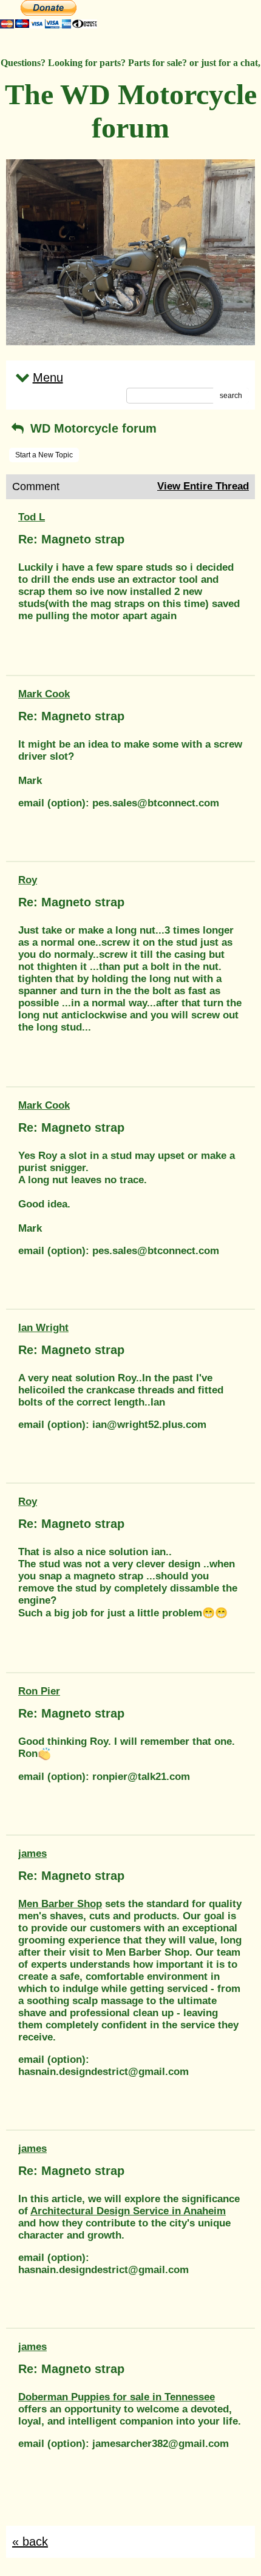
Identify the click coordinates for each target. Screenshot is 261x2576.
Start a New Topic (44, 455)
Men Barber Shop (60, 1904)
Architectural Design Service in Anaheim (128, 2211)
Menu (48, 377)
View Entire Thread (203, 486)
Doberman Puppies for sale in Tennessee (117, 2397)
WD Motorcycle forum (92, 428)
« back (30, 2541)
